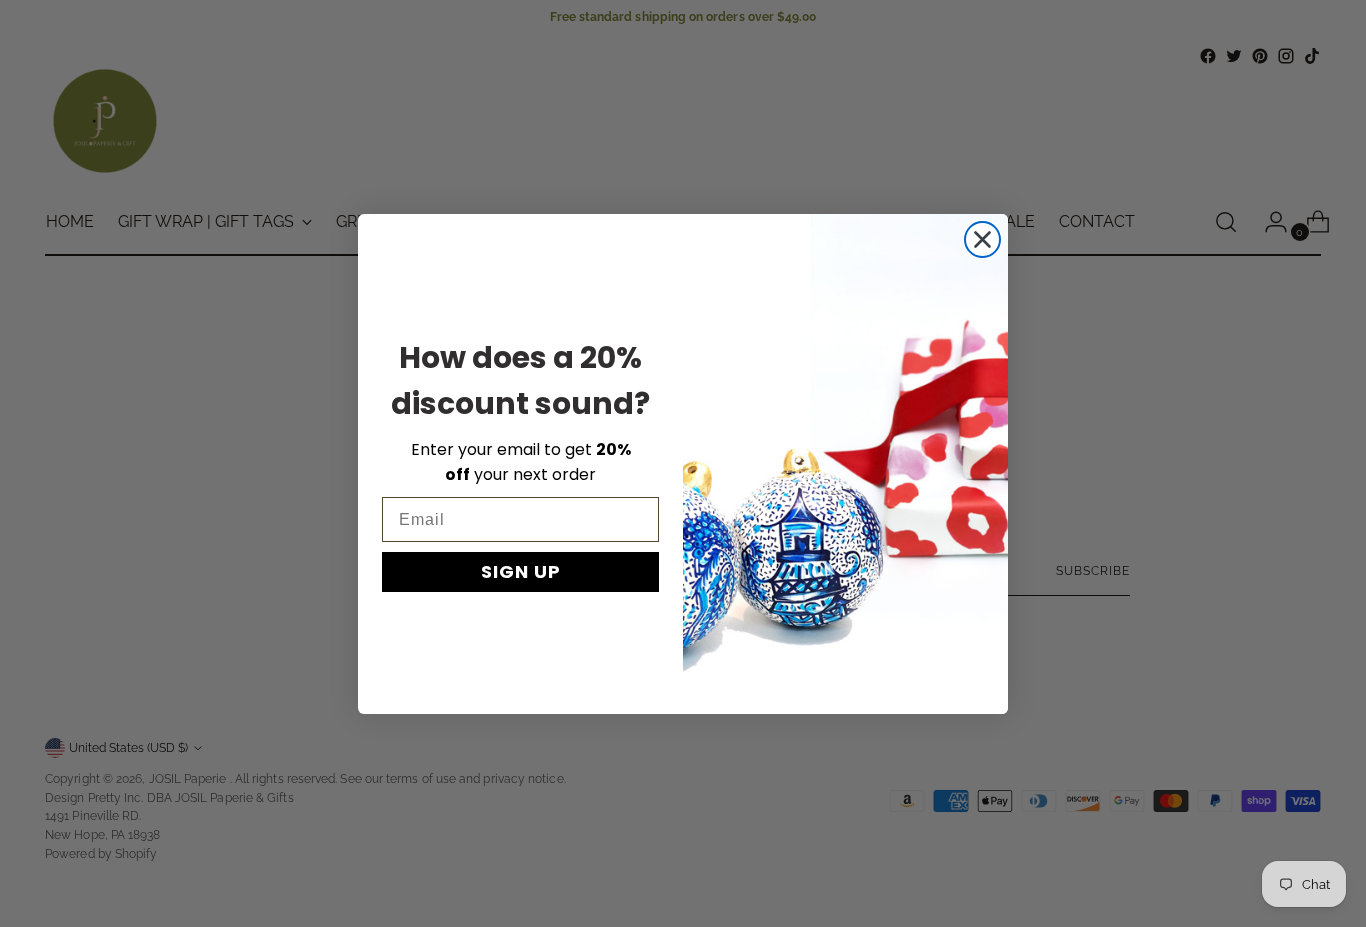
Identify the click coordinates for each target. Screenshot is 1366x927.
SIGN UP (521, 571)
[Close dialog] (982, 239)
